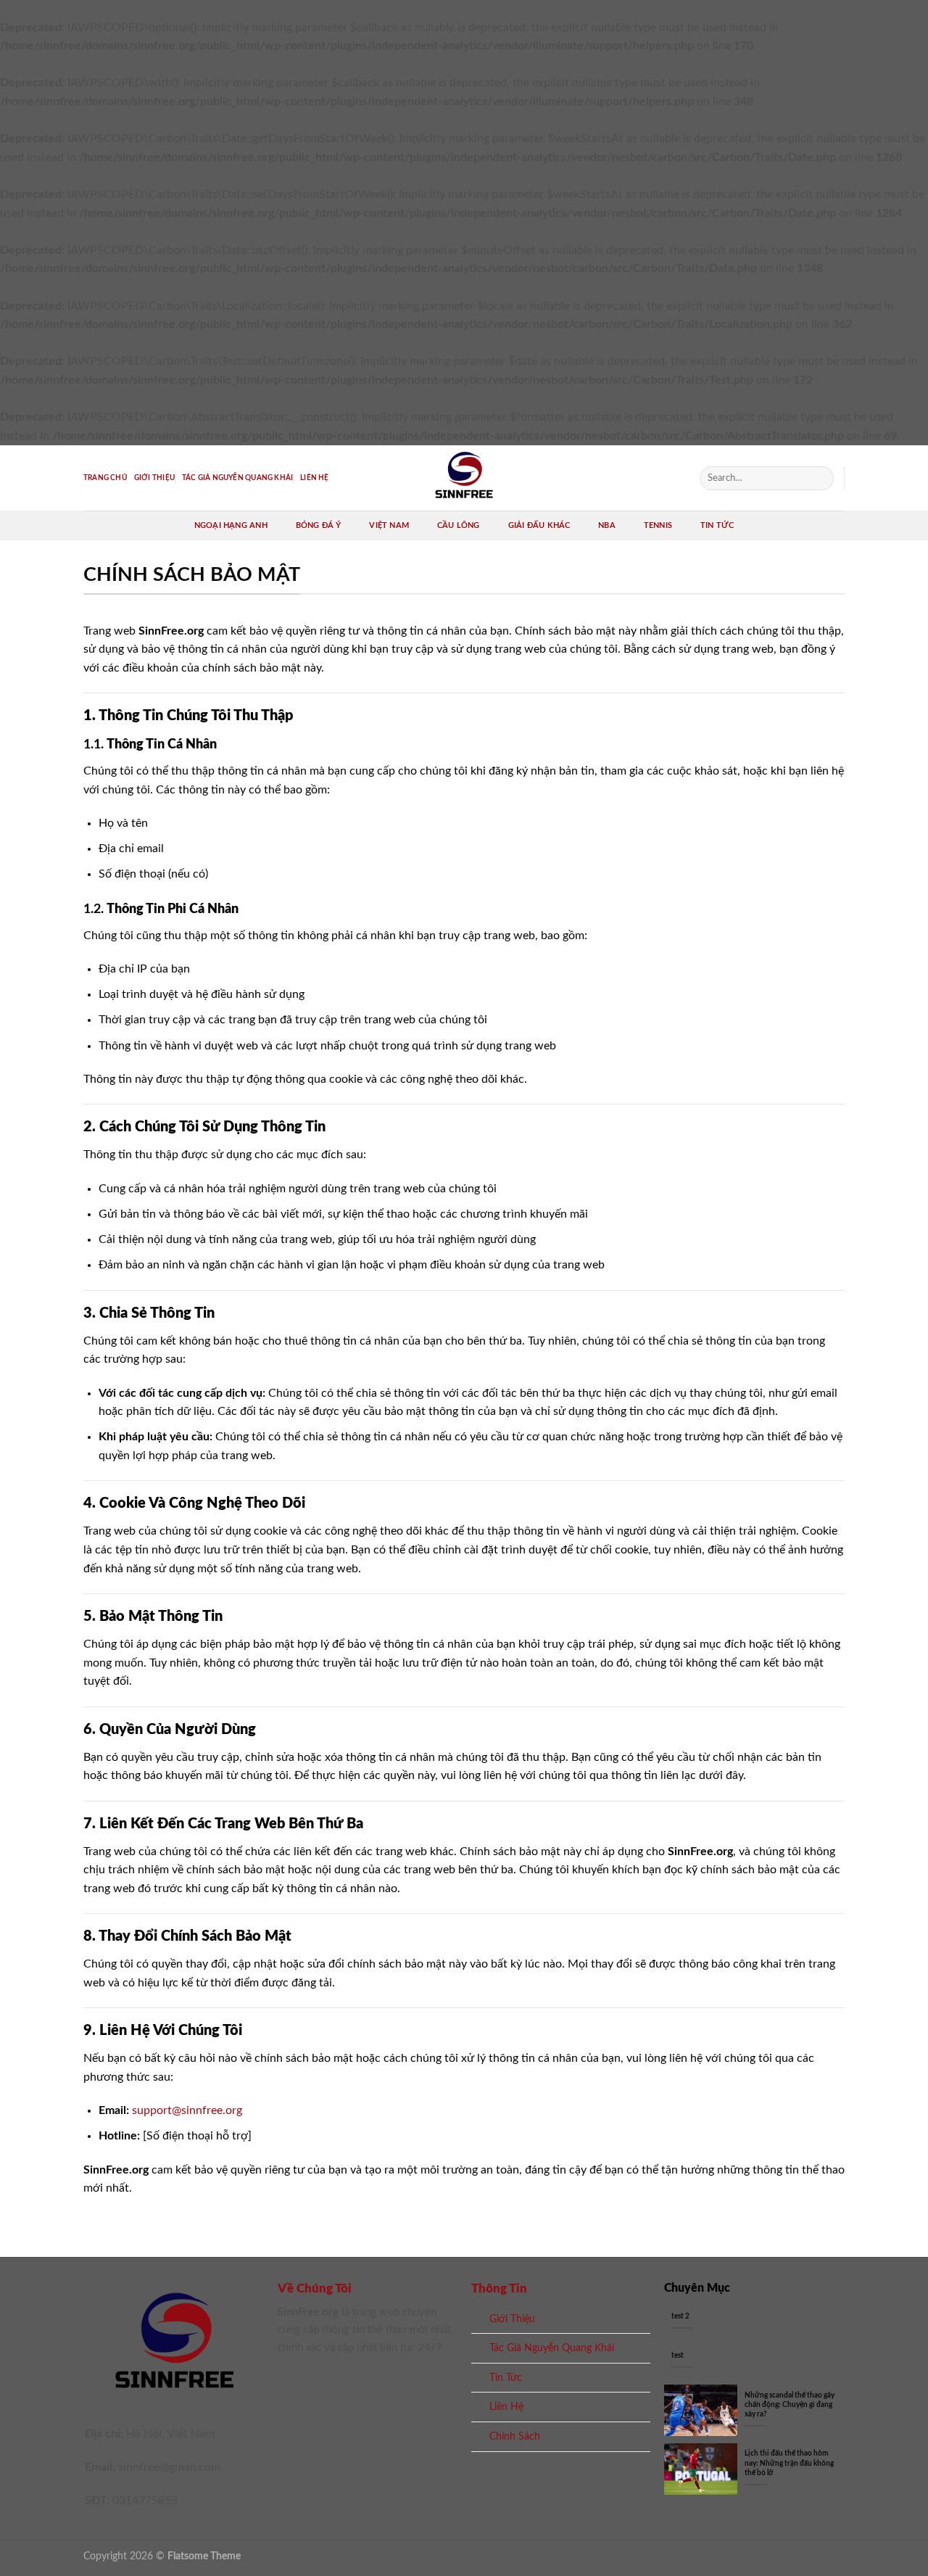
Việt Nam (389, 525)
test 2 (680, 2316)
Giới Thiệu (154, 478)
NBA (607, 525)
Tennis (658, 525)
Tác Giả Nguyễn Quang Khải (237, 478)
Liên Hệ (314, 478)
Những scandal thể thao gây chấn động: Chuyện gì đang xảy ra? (790, 2405)
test (678, 2356)
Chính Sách (515, 2436)
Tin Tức (717, 525)
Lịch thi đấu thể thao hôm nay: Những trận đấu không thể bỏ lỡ (789, 2463)
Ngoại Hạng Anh (231, 525)
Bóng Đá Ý (319, 525)
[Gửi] (820, 478)
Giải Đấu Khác (539, 525)
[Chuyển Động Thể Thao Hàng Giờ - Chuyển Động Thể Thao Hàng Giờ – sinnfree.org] (464, 478)
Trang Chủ (105, 478)
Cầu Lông (459, 525)
